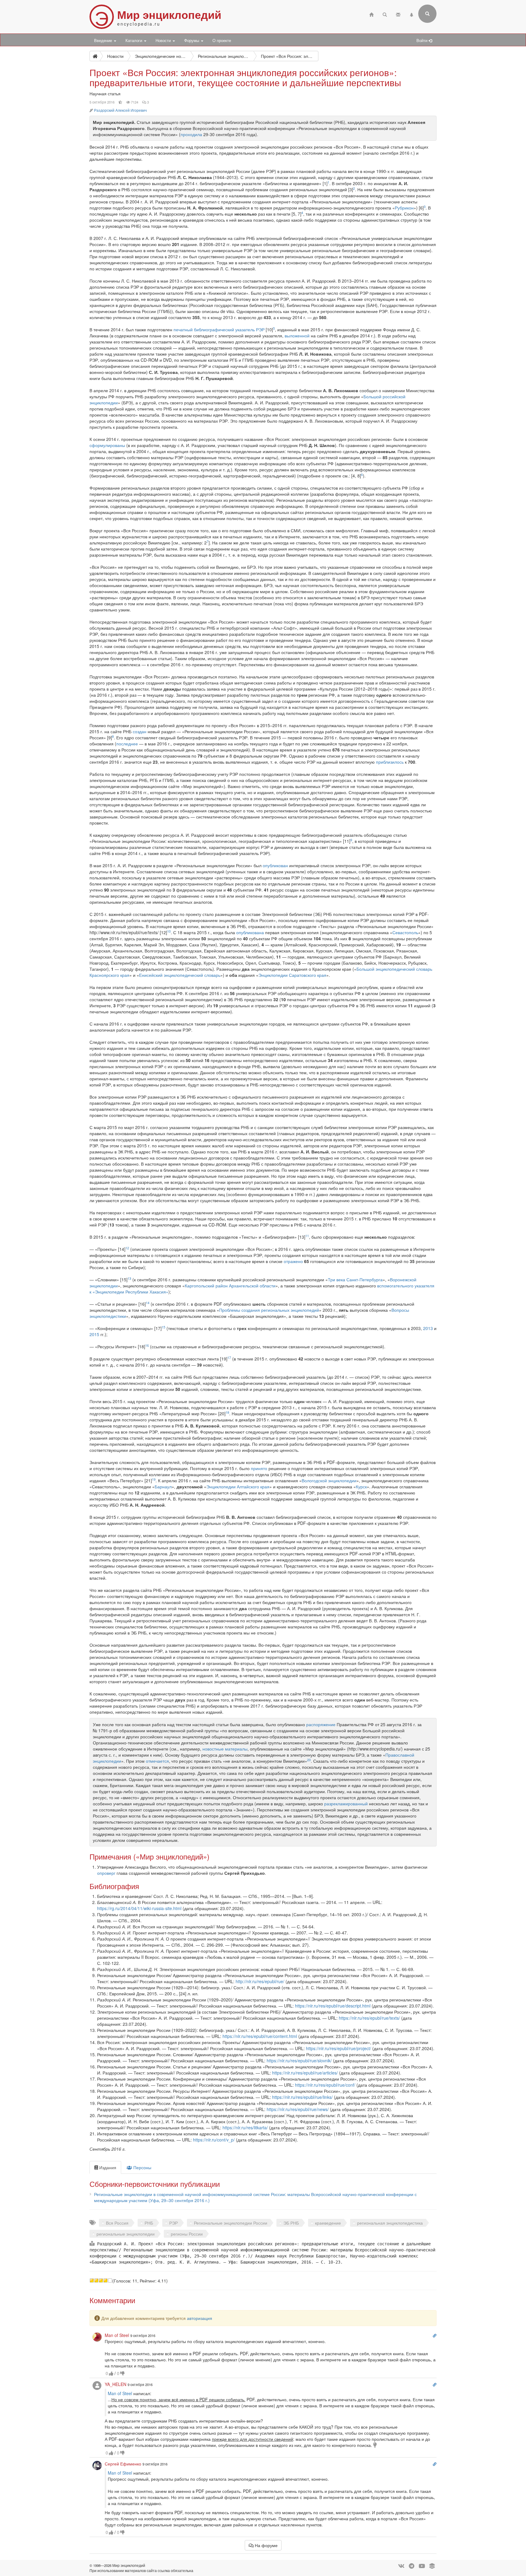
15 (163, 1327)
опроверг (106, 1873)
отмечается (157, 1761)
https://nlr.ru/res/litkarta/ (245, 2127)
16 (147, 1345)
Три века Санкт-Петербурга (355, 1279)
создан (140, 731)
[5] (110, 2280)
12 (127, 1248)
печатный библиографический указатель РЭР (219, 329)
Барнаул (163, 1487)
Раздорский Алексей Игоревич (120, 110)
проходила (191, 134)
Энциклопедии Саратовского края (292, 975)
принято (259, 1468)
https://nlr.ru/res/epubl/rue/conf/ (325, 2085)
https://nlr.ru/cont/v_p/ (214, 2140)
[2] (96, 2280)
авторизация (200, 2318)
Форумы (192, 40)
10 (169, 931)
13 (129, 1278)
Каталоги (134, 40)
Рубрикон (404, 208)
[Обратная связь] (398, 14)
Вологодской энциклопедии (329, 1480)
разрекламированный (346, 1804)
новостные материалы (225, 1749)
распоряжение (321, 1724)
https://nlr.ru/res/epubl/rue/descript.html (333, 2006)
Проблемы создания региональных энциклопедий (269, 1310)
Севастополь (405, 932)
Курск (361, 1487)
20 (309, 1760)
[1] (92, 2280)
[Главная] (371, 14)
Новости (164, 40)
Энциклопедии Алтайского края (238, 1487)
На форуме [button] (266, 2545)
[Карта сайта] (412, 14)
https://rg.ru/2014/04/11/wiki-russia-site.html (139, 1908)
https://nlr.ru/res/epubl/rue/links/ (302, 2097)
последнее (127, 744)
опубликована (250, 932)
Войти (423, 40)
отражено (293, 1261)
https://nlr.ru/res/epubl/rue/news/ (298, 2109)
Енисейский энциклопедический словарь (180, 975)
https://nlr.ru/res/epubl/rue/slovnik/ (299, 2060)
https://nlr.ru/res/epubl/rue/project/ (338, 2048)
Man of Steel (120, 2393)
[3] (101, 2280)
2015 (94, 1334)
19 (154, 1479)
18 (227, 1412)
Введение (104, 40)
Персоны (142, 2167)
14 (148, 1303)
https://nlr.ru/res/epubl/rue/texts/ (369, 2018)
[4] (105, 2280)
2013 (428, 1328)
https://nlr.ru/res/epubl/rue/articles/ (305, 2073)
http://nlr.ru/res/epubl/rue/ (260, 1981)
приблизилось (390, 762)
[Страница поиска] (385, 14)
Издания (107, 2167)
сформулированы (107, 445)
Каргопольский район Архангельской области (230, 1286)
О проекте (222, 40)
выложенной (297, 336)
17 (229, 1358)
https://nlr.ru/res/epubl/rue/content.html (260, 2036)
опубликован (275, 865)
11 (307, 1236)
